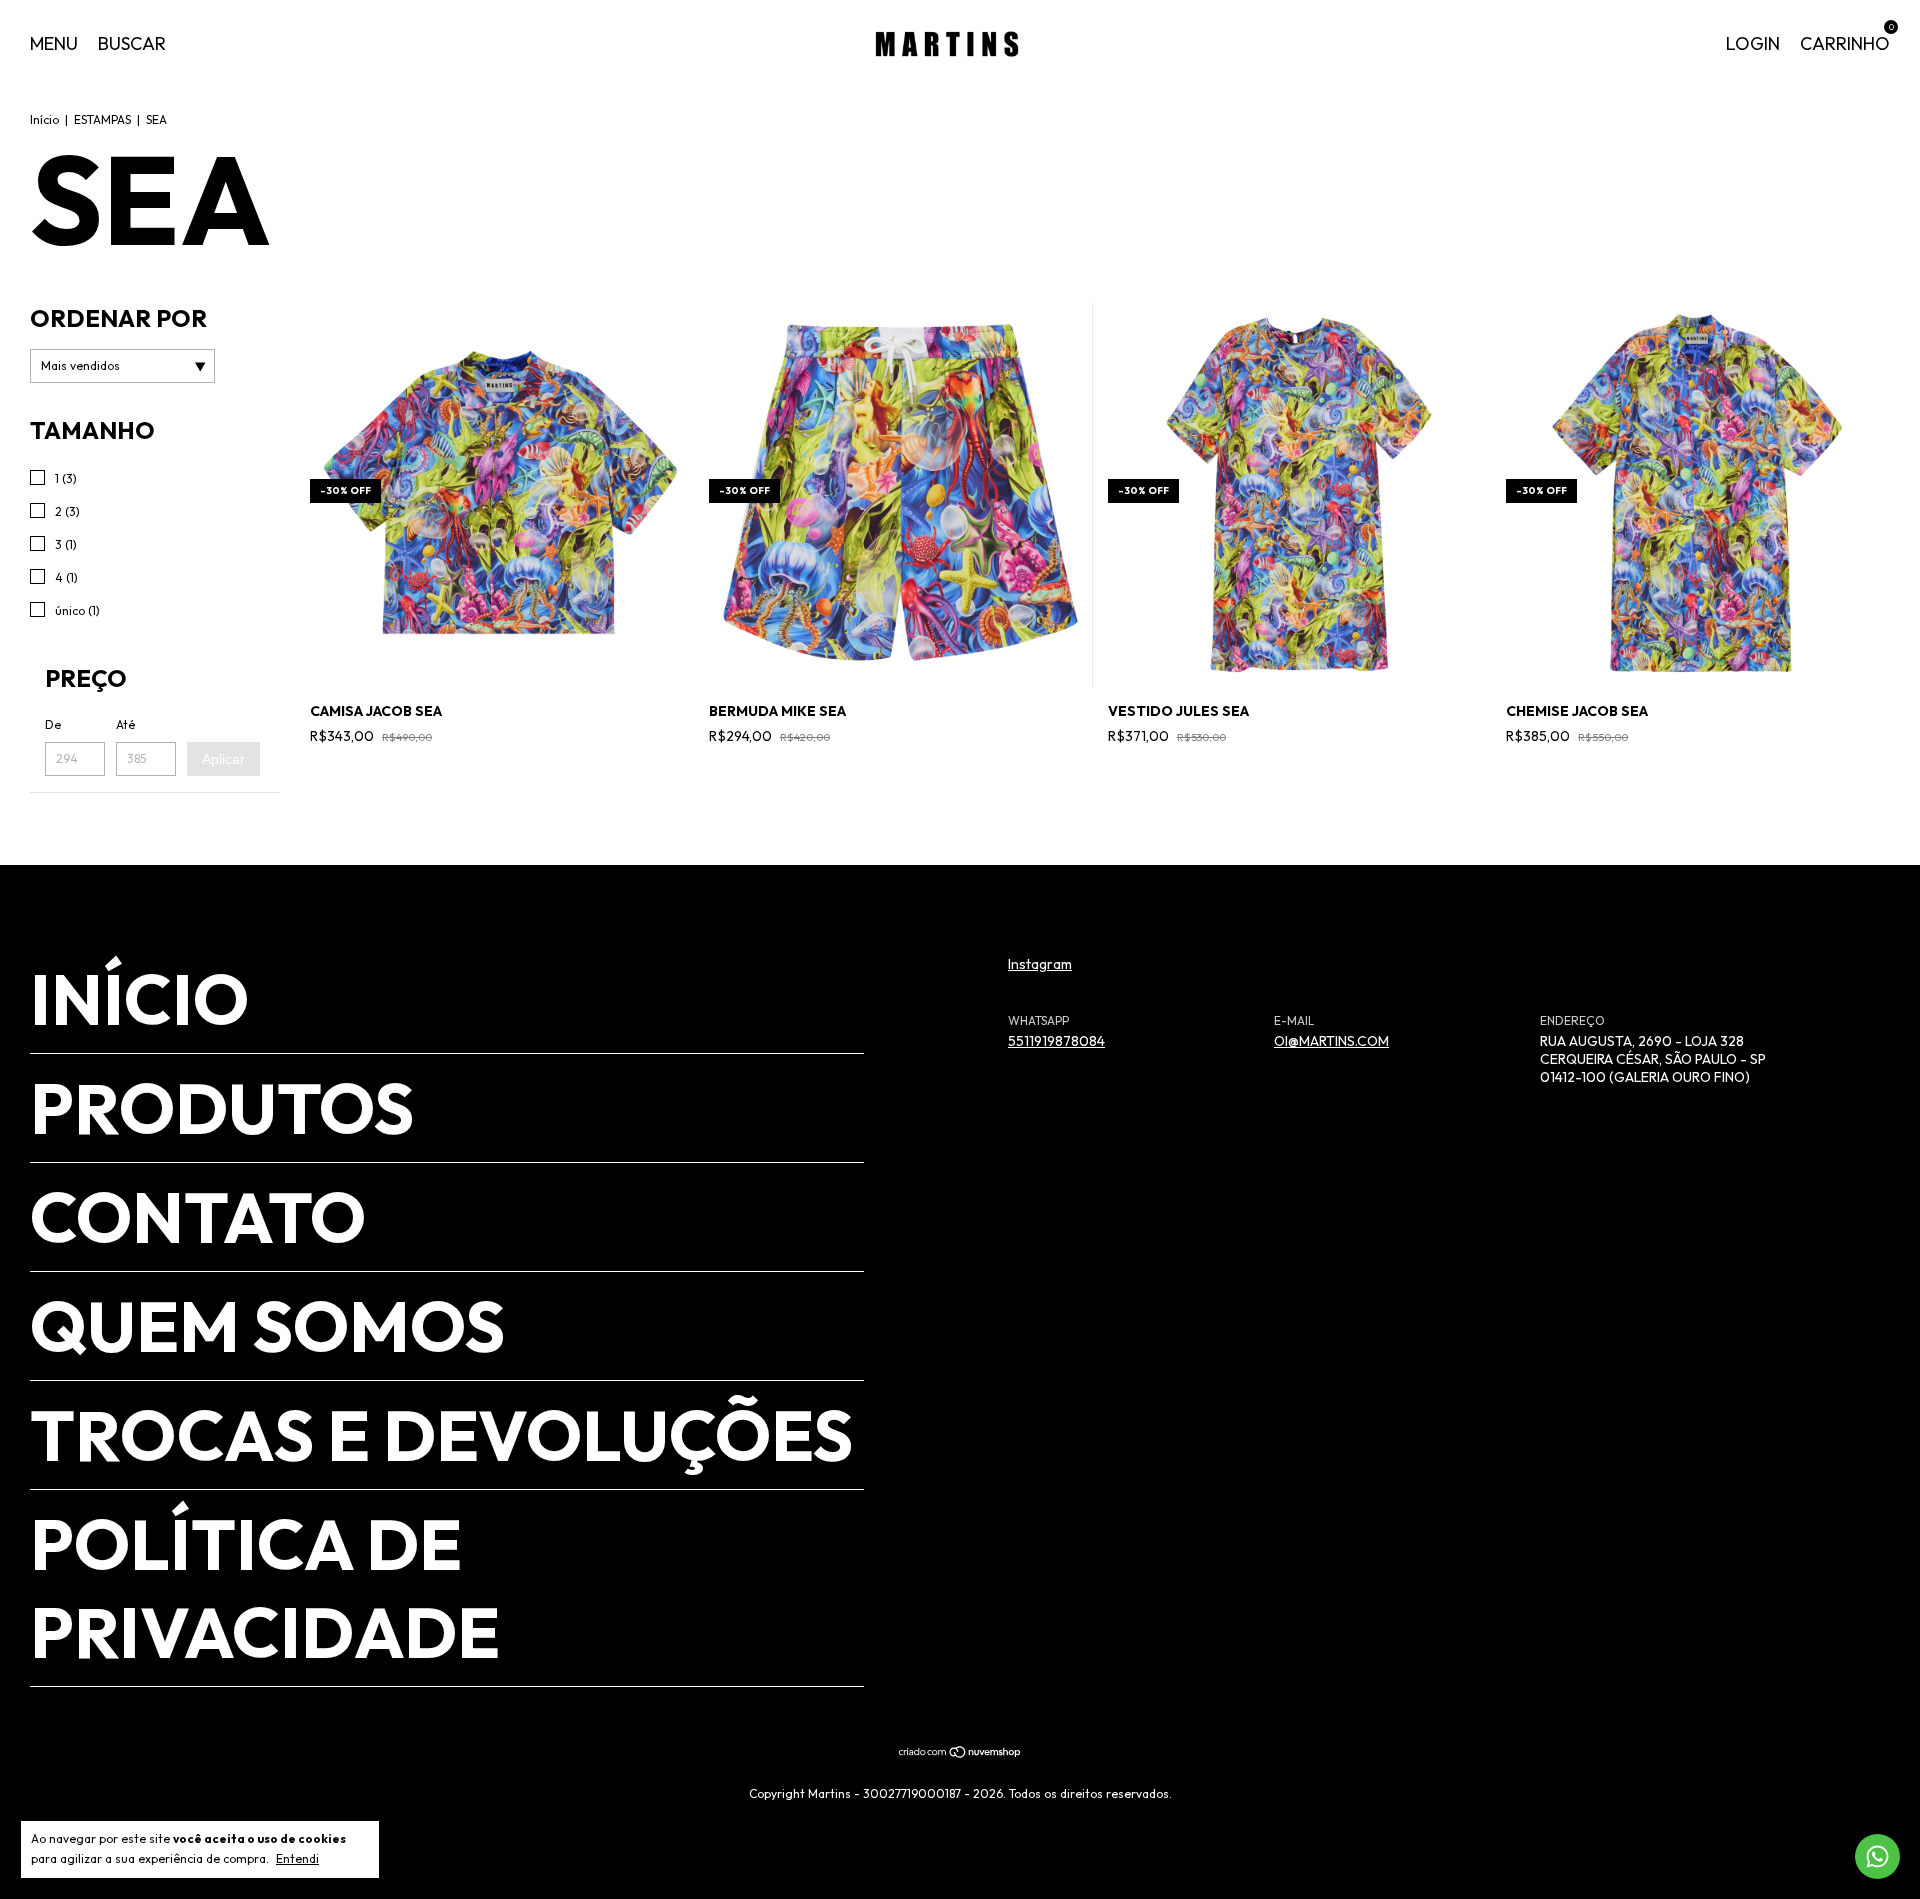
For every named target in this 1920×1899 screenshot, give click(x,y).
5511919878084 (1056, 1041)
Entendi (297, 1858)
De (53, 724)
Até (125, 724)
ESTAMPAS (102, 119)
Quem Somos (267, 1326)
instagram (1040, 964)
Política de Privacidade (265, 1588)
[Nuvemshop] (960, 1754)
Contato (198, 1217)
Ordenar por (118, 318)
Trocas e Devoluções (441, 1435)
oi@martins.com (1331, 1041)
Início (44, 119)
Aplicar (223, 759)
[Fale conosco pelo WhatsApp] (1877, 1856)
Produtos (222, 1108)
